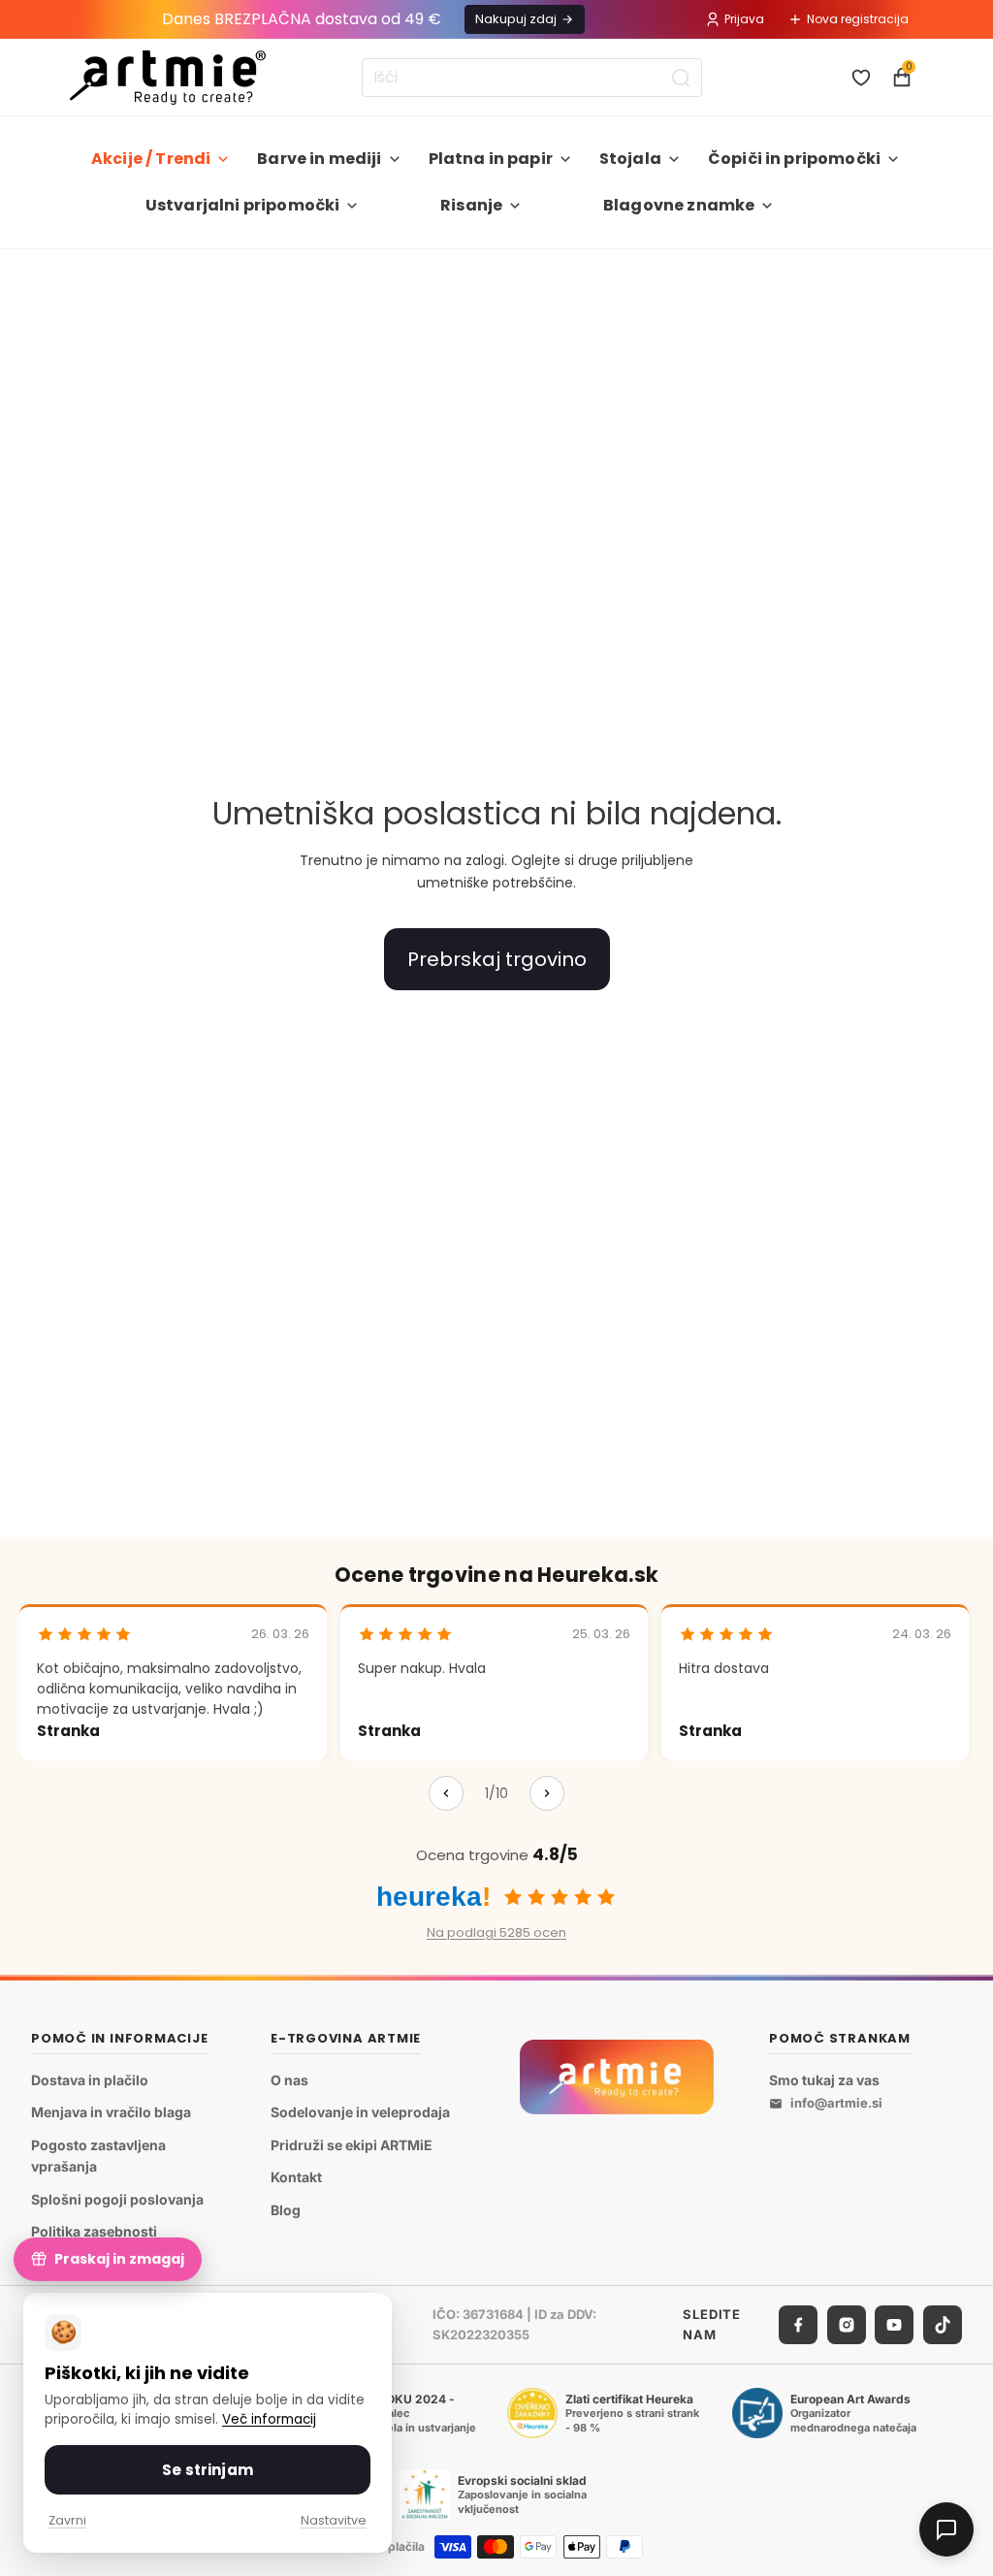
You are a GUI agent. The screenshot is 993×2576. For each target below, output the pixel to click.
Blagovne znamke (679, 205)
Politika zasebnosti (94, 2231)
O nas (289, 2079)
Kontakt (296, 2177)
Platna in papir (491, 159)
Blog (286, 2210)
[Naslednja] (547, 1793)
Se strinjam (208, 2470)
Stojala (630, 159)
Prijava (744, 19)
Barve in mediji (319, 159)
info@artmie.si (836, 2103)
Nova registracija (858, 19)
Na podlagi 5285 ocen (496, 1932)
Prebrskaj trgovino (497, 959)
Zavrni (67, 2520)
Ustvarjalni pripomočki (243, 205)
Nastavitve (334, 2520)
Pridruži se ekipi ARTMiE (352, 2144)
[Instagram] (847, 2325)
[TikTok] (943, 2325)
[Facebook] (798, 2325)
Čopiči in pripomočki (794, 159)
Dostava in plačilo (90, 2079)
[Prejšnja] (446, 1793)
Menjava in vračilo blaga (111, 2112)
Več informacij (269, 2419)
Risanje (471, 205)
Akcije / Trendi (151, 159)
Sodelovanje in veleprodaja (360, 2112)
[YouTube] (894, 2325)
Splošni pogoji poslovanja (117, 2198)
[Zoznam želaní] (861, 78)
